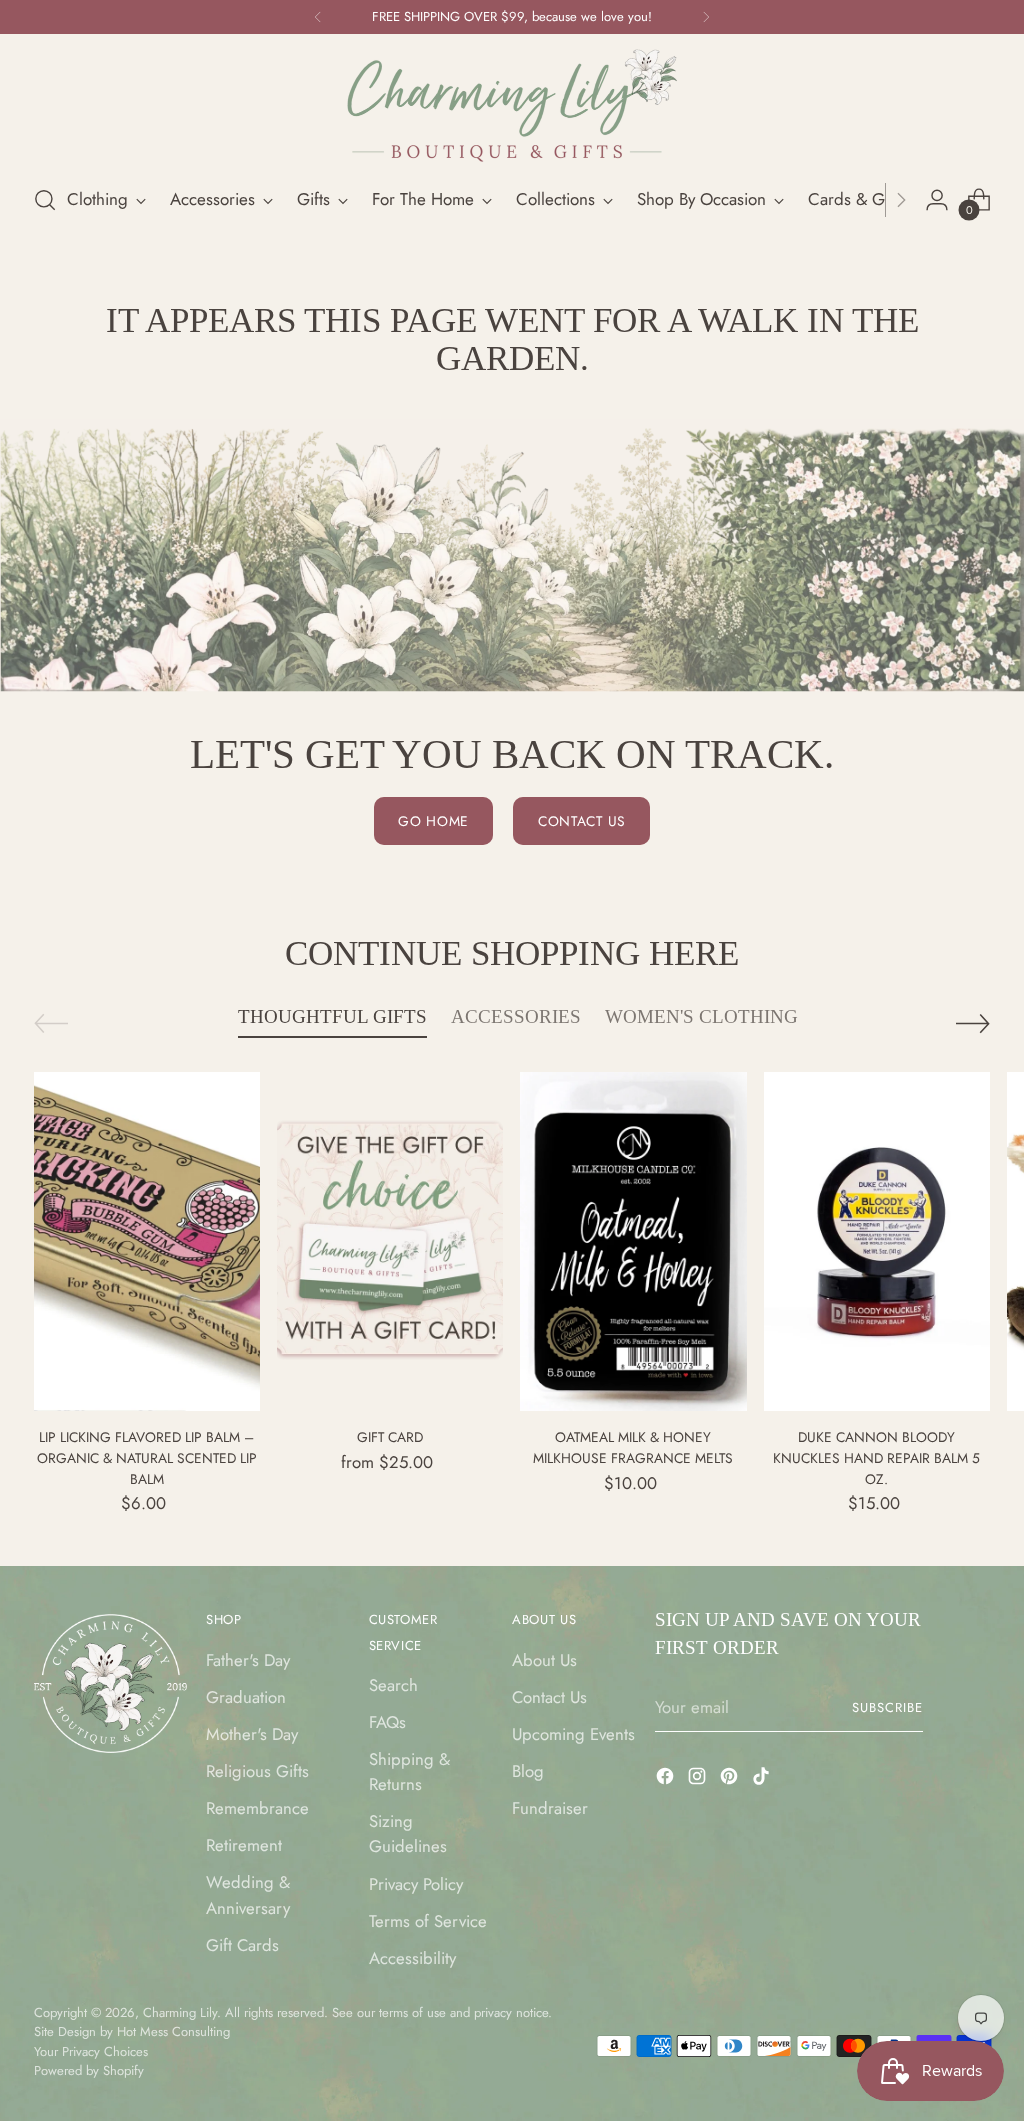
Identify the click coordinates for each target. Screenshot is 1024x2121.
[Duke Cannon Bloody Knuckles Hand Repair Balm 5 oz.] (877, 1241)
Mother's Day (252, 1734)
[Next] (706, 17)
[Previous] (318, 17)
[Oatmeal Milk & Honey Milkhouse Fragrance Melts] (633, 1241)
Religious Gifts (257, 1771)
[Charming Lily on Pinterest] (731, 1779)
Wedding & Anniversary (248, 1894)
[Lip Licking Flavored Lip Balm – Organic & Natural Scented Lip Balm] (147, 1241)
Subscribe (887, 1707)
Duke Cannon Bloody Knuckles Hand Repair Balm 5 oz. (876, 1457)
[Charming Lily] (512, 106)
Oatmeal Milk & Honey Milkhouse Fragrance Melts (633, 1447)
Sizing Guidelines (408, 1833)
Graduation (246, 1697)
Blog (528, 1771)
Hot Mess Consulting (173, 2031)
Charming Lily (180, 2012)
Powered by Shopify (89, 2070)
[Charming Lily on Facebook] (667, 1779)
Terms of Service (428, 1921)
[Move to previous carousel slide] (51, 1023)
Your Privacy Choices (91, 2051)
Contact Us (549, 1697)
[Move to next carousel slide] (973, 1023)
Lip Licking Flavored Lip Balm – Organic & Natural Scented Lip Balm (147, 1457)
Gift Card (390, 1437)
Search (393, 1685)
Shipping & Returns (409, 1771)
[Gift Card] (390, 1241)
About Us (544, 1660)
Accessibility (412, 1958)
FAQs (387, 1722)
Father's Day (248, 1660)
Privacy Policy (416, 1884)
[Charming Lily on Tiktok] (763, 1779)
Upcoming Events (573, 1734)
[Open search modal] (45, 200)
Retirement (244, 1845)
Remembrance (257, 1808)
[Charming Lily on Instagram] (699, 1779)
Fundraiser (550, 1808)
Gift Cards (242, 1945)
